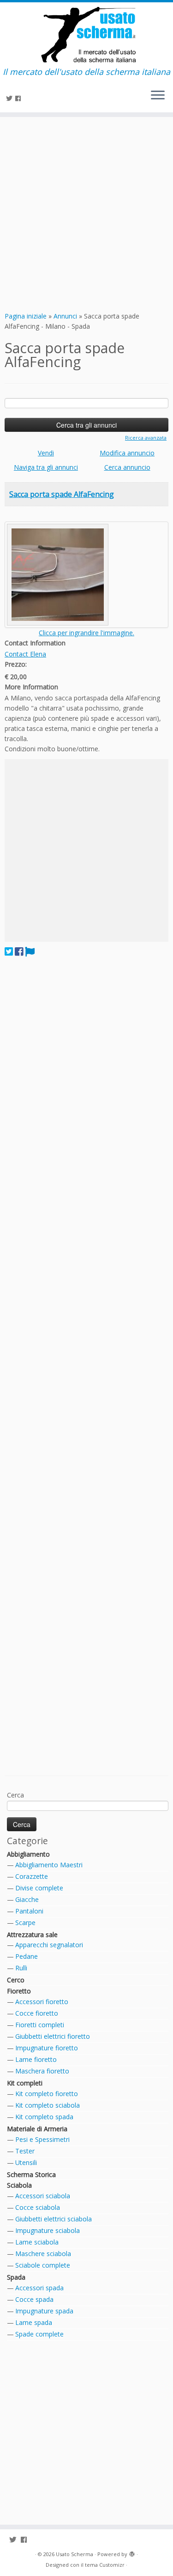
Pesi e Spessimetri (42, 2139)
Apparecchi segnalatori (49, 1945)
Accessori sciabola (43, 2196)
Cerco (16, 1980)
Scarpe (25, 1923)
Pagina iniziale (26, 316)
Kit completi (25, 2083)
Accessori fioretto (42, 2002)
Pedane (27, 1956)
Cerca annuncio (127, 467)
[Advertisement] (86, 213)
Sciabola (19, 2185)
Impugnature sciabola (48, 2230)
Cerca (15, 1795)
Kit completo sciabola (48, 2105)
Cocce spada (34, 2299)
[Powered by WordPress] (132, 2552)
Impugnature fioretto (47, 2048)
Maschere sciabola (43, 2254)
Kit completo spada (44, 2117)
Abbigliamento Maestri (49, 1865)
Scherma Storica (31, 2174)
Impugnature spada (44, 2311)
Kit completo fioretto (47, 2094)
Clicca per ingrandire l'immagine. (86, 633)
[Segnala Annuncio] (30, 951)
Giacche (27, 1899)
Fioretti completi (40, 2025)
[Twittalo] (9, 951)
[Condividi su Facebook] (19, 951)
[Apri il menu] (158, 96)
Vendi (46, 453)
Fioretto (19, 1991)
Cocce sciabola (38, 2207)
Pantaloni (29, 1911)
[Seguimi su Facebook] (19, 98)
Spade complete (39, 2334)
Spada (16, 2277)
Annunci (65, 316)
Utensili (26, 2162)
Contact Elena (25, 654)
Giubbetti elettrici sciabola (54, 2219)
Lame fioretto (36, 2059)
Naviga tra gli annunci (46, 467)
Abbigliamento (28, 1854)
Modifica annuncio (127, 453)
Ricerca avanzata (146, 438)
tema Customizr (105, 2565)
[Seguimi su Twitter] (11, 98)
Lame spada (34, 2322)
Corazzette (32, 1876)
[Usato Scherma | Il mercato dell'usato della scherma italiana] (86, 35)
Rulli (21, 1968)
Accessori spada (39, 2288)
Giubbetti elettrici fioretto (53, 2036)
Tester (25, 2151)
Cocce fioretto (37, 2013)
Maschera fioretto (42, 2071)
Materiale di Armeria (37, 2129)
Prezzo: (16, 664)
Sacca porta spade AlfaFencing (62, 494)
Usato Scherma (75, 2554)
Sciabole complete (43, 2265)
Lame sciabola (37, 2242)
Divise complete (39, 1888)
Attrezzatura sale (32, 1935)
